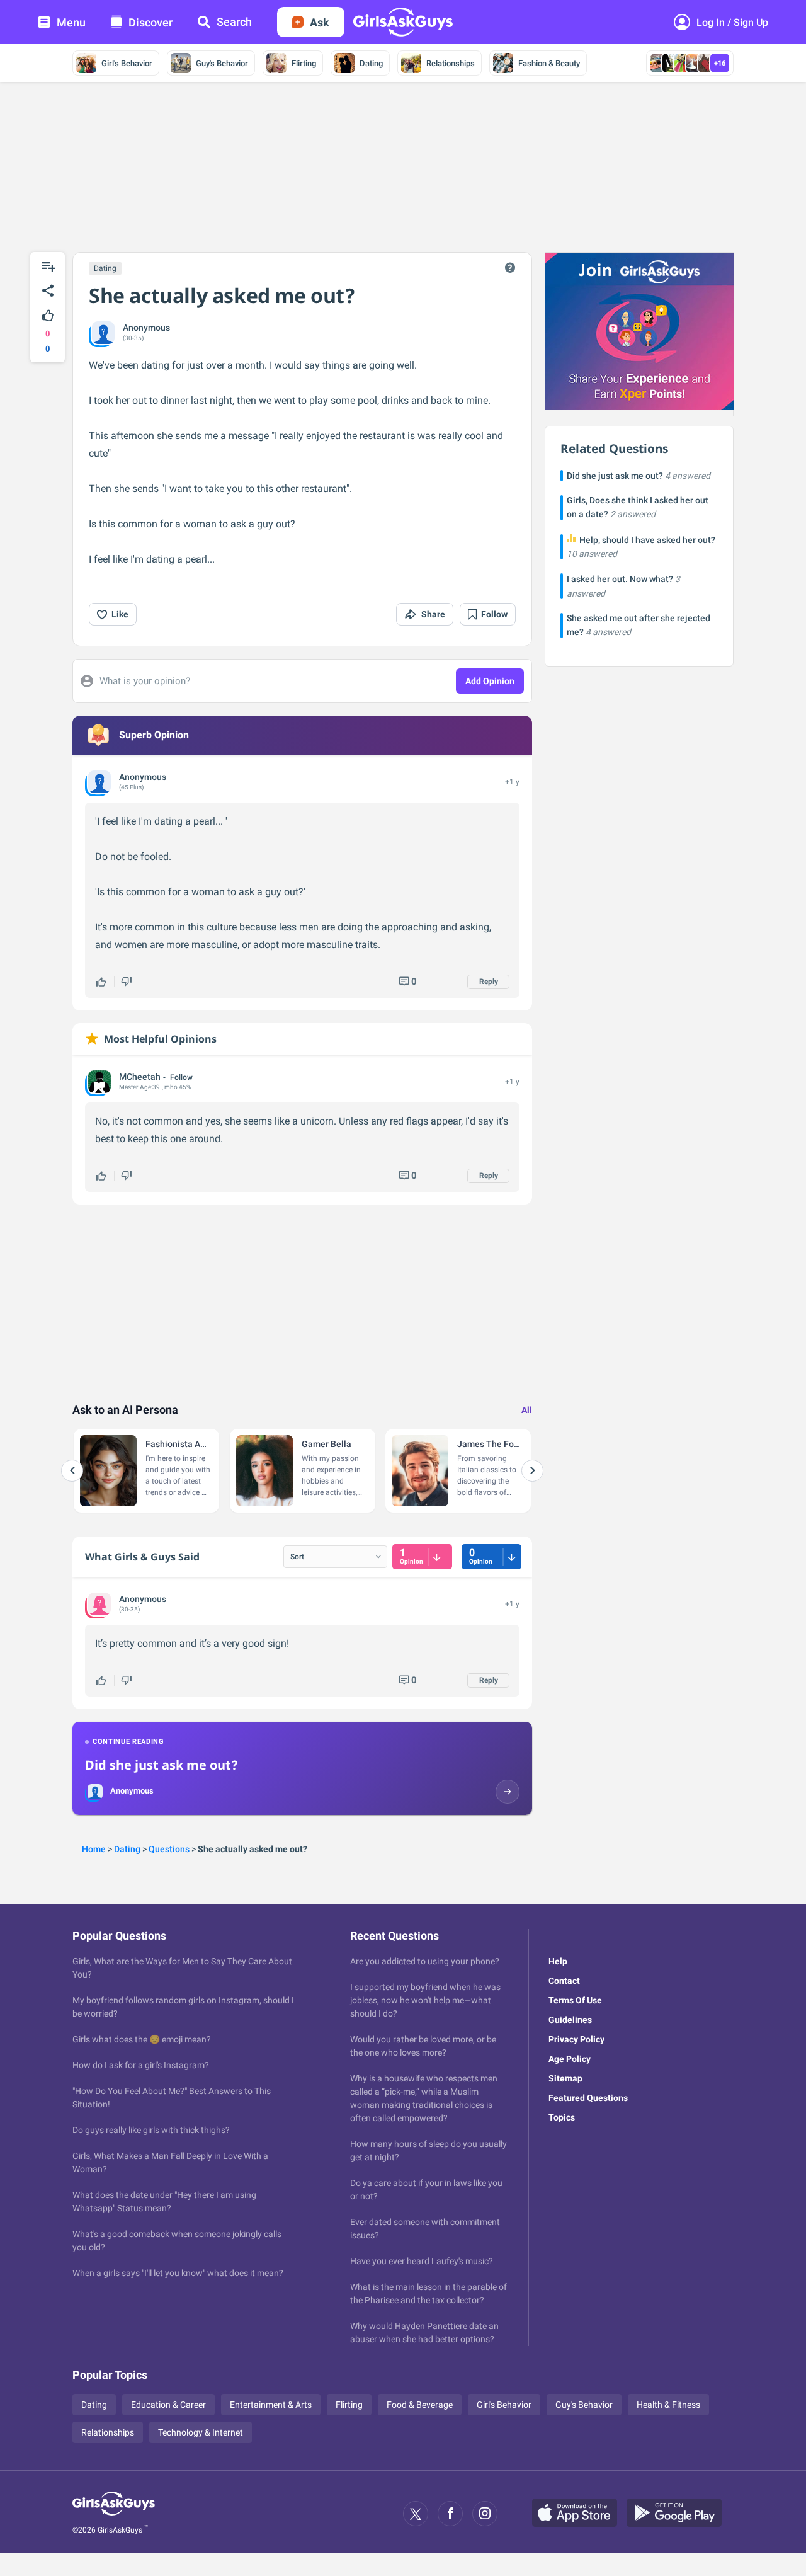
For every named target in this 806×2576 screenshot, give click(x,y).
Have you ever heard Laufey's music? (422, 2261)
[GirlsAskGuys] (114, 2514)
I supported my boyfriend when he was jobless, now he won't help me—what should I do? (425, 2000)
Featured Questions (588, 2098)
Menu (71, 22)
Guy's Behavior (222, 63)
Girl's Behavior (127, 63)
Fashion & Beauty (549, 63)
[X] (416, 2514)
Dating (371, 63)
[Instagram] (485, 2514)
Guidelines (570, 2020)
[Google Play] (679, 2514)
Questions (169, 1849)
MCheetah (140, 1077)
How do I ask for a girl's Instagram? (141, 2065)
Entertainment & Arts (271, 2405)
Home (94, 1849)
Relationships (451, 63)
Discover (150, 22)
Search (234, 22)
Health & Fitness (668, 2405)
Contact (564, 1981)
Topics (562, 2117)
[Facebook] (450, 2514)
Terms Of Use (575, 2000)
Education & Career (168, 2405)
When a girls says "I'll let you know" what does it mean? (178, 2273)
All (527, 1410)
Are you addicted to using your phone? (425, 1961)
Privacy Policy (576, 2039)
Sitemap (565, 2078)
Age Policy (570, 2059)
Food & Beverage (420, 2405)
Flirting (304, 63)
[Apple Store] (579, 2514)
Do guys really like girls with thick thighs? (151, 2130)
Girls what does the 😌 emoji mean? (142, 2039)
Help (558, 1961)
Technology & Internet (201, 2432)
